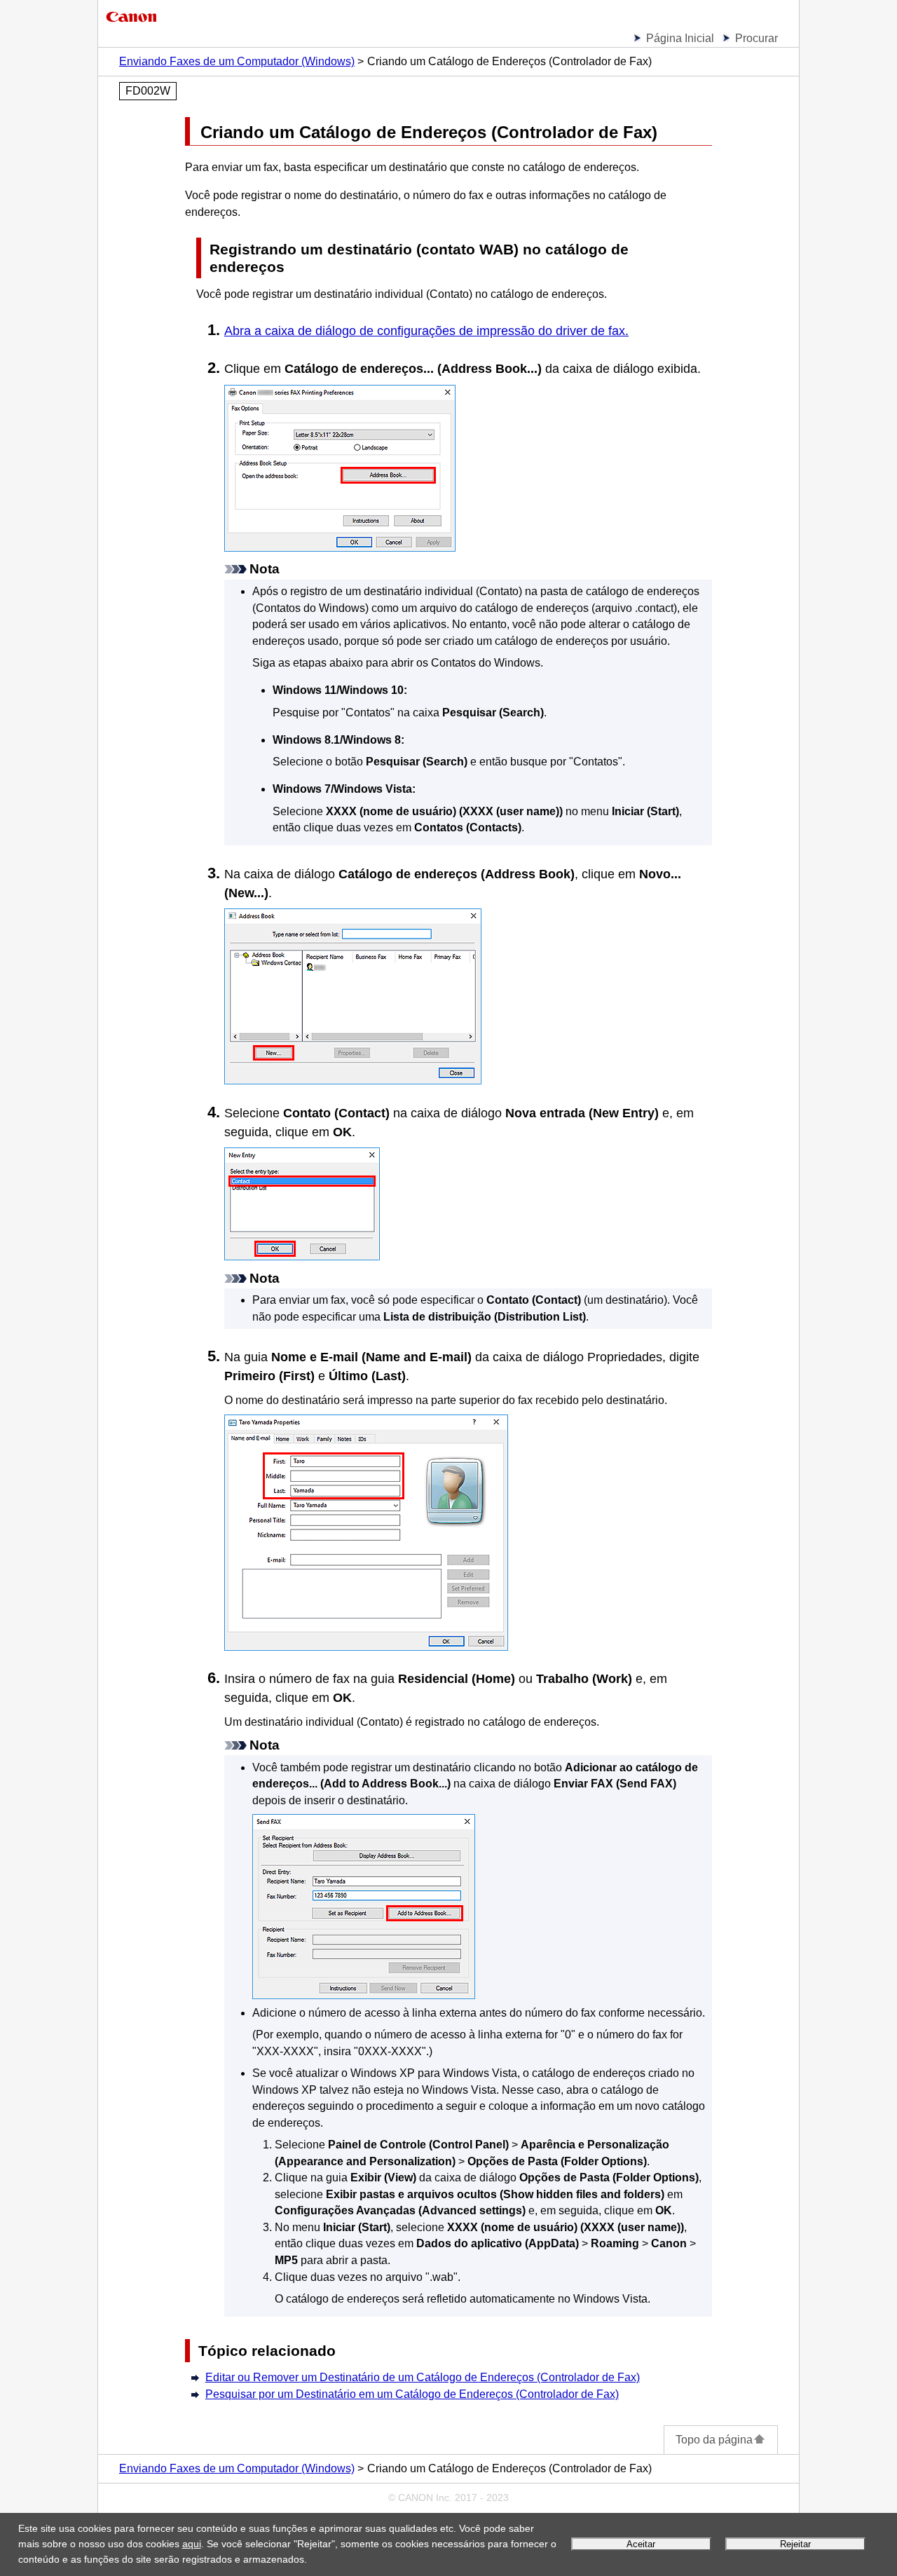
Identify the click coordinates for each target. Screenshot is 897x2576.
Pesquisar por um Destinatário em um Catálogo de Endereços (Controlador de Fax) (412, 2394)
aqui (192, 2544)
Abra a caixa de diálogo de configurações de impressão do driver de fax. (426, 331)
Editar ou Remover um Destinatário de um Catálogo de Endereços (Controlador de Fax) (423, 2377)
